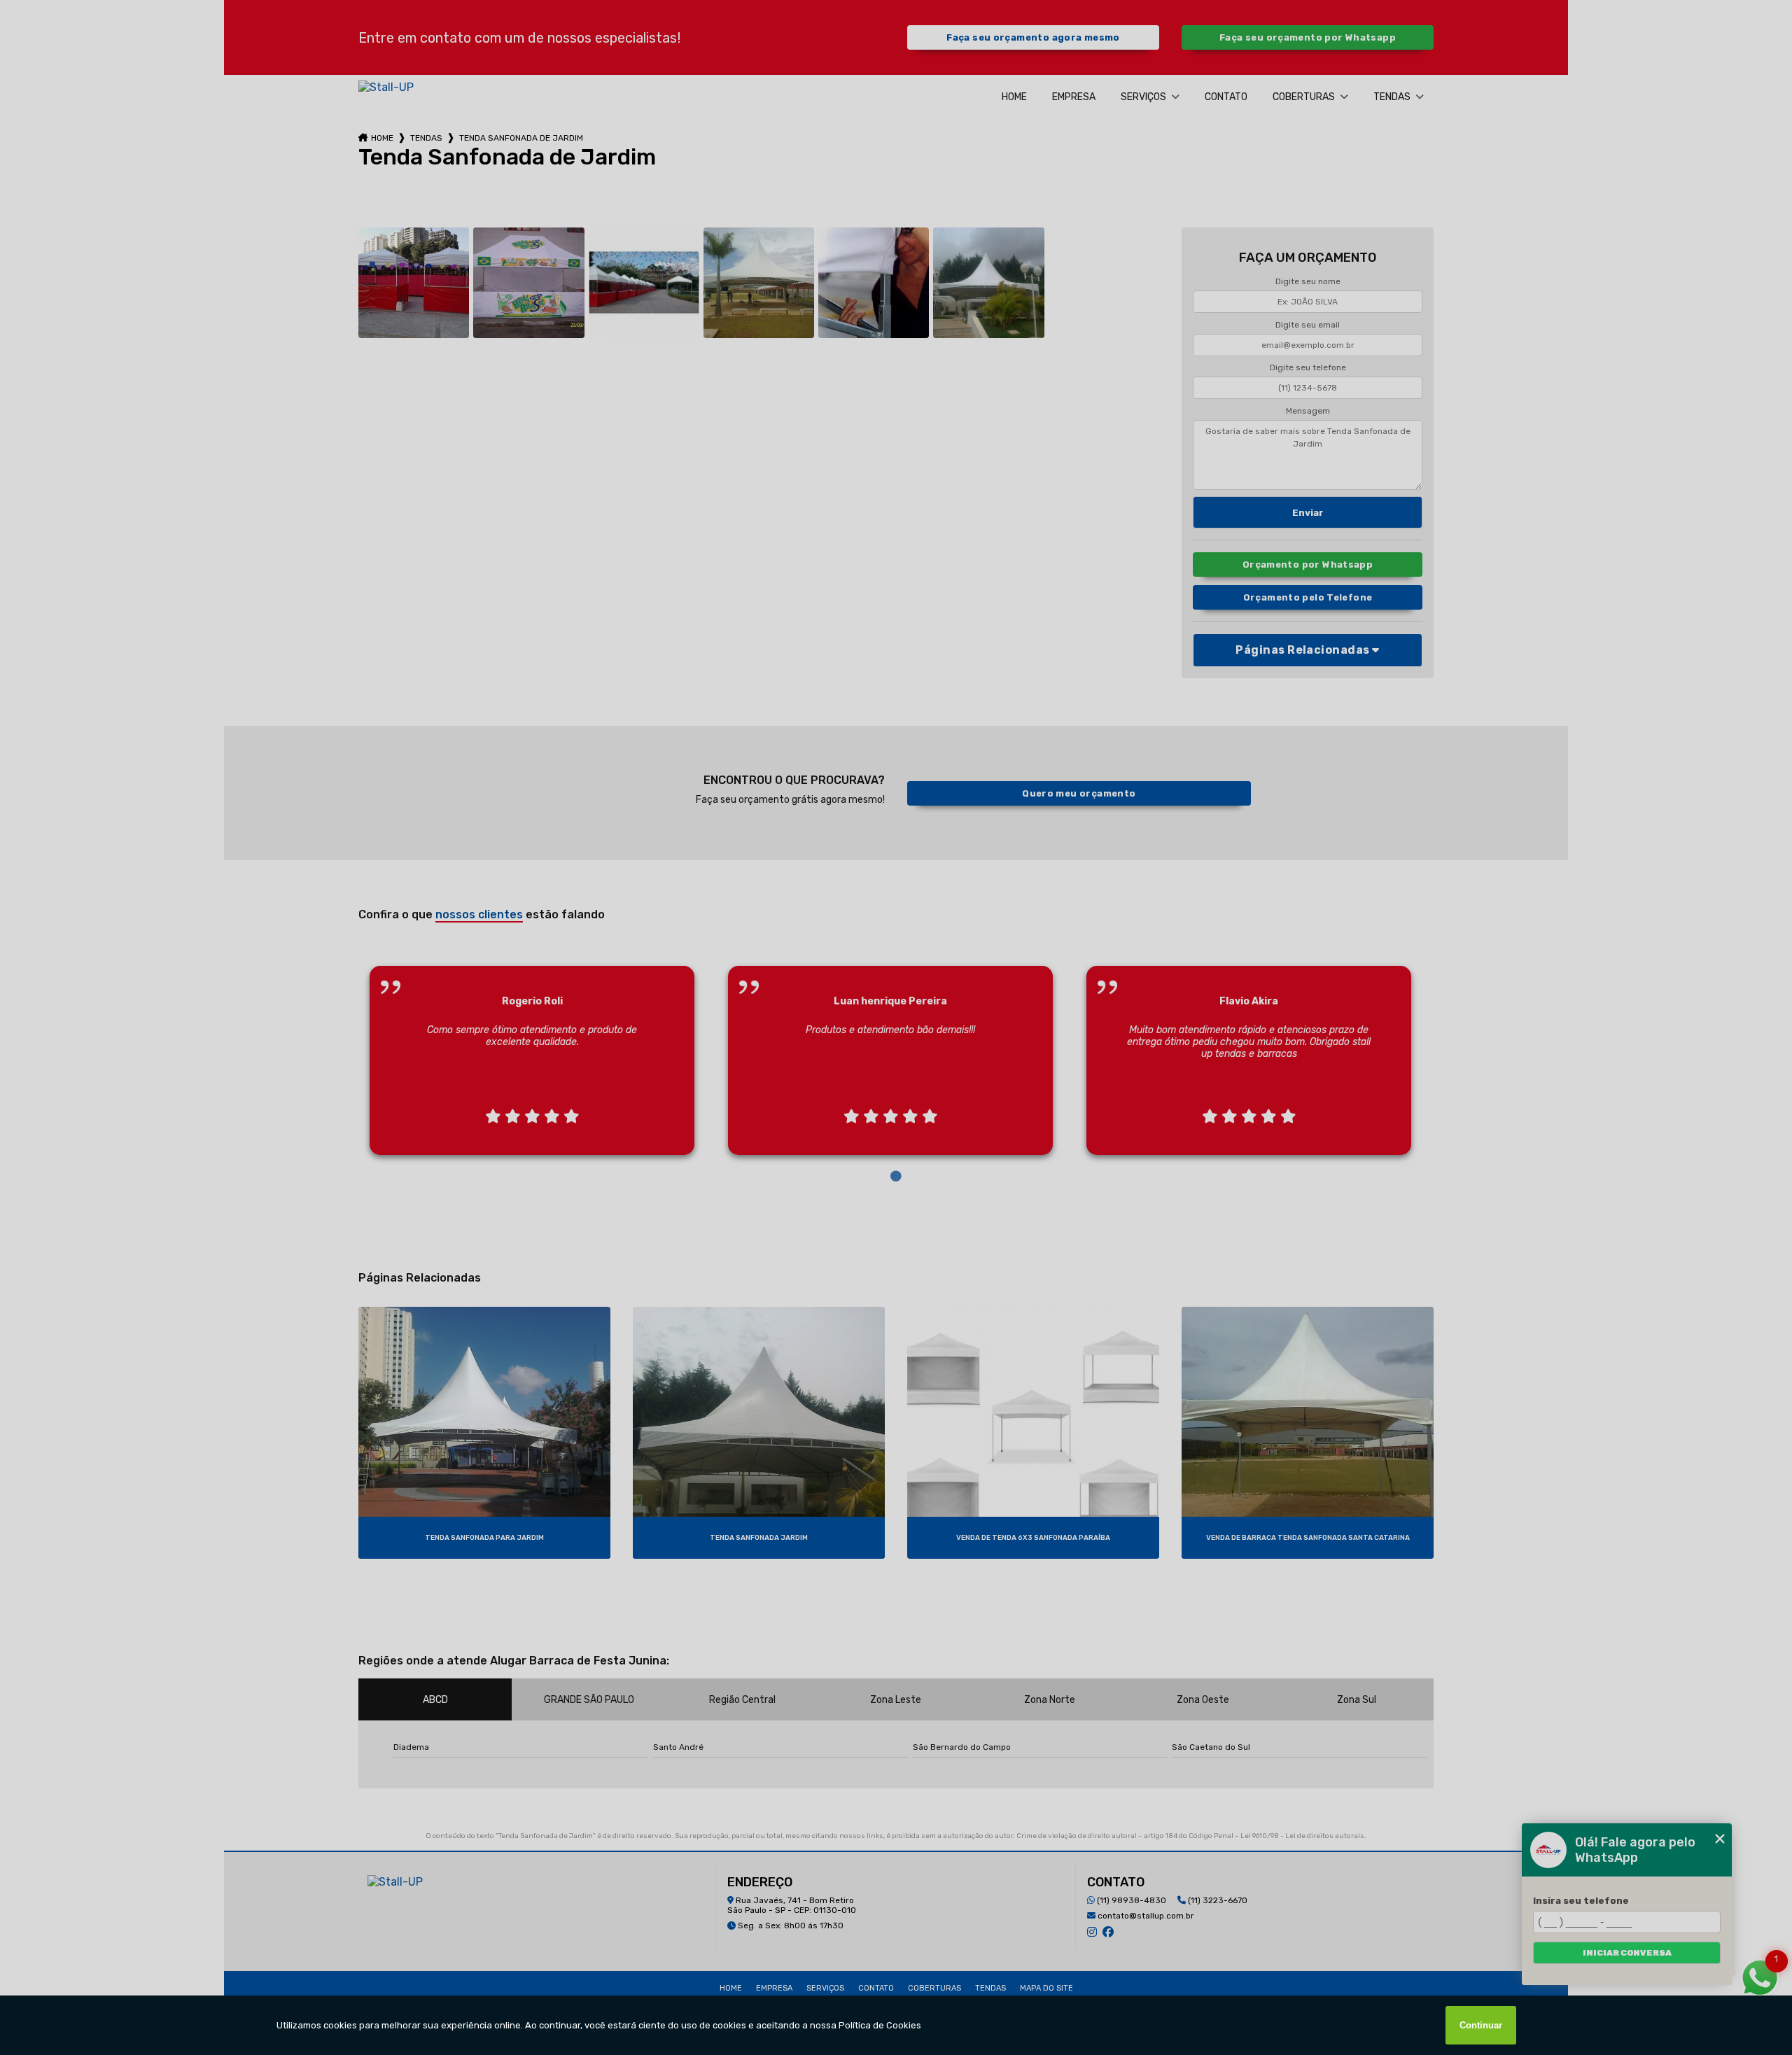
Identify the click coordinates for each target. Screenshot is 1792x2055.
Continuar (1481, 2025)
